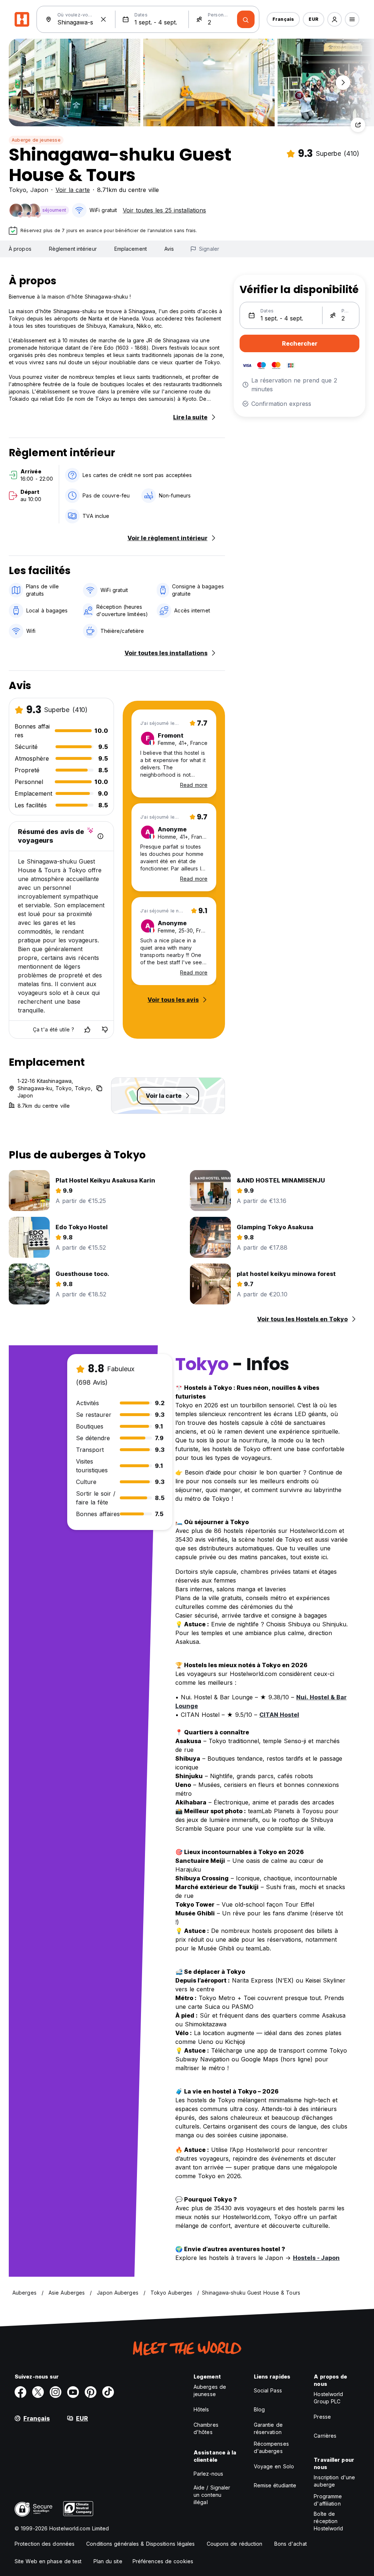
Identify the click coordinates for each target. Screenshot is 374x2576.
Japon (39, 190)
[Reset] (103, 19)
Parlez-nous (208, 2474)
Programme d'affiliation (328, 2500)
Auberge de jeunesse (36, 140)
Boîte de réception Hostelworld (328, 2521)
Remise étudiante (275, 2485)
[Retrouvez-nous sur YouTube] (73, 2392)
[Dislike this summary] (105, 1030)
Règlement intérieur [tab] (73, 249)
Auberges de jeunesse (210, 2390)
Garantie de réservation (268, 2428)
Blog (259, 2409)
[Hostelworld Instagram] (56, 2392)
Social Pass (268, 2390)
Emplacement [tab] (131, 249)
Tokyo (18, 190)
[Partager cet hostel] (358, 125)
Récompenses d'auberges (271, 2447)
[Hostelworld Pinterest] (91, 2392)
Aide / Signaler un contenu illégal (212, 2495)
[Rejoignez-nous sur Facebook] (20, 2392)
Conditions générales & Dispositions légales (140, 2544)
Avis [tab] (169, 249)
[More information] (100, 836)
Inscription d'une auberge (334, 2481)
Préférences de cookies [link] (163, 2561)
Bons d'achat (291, 2544)
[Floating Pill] (343, 82)
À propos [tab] (20, 249)
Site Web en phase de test (48, 2561)
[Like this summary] (87, 1030)
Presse (322, 2417)
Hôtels (201, 2409)
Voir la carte (73, 190)
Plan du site (108, 2561)
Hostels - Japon (316, 2258)
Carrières (325, 2436)
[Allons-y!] (246, 19)
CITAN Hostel (279, 1715)
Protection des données (45, 2544)
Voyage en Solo (274, 2466)
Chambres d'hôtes (206, 2428)
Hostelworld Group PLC (328, 2398)
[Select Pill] (335, 19)
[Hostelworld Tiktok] (108, 2392)
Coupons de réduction (235, 2544)
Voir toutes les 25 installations (164, 210)
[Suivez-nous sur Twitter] (38, 2392)
